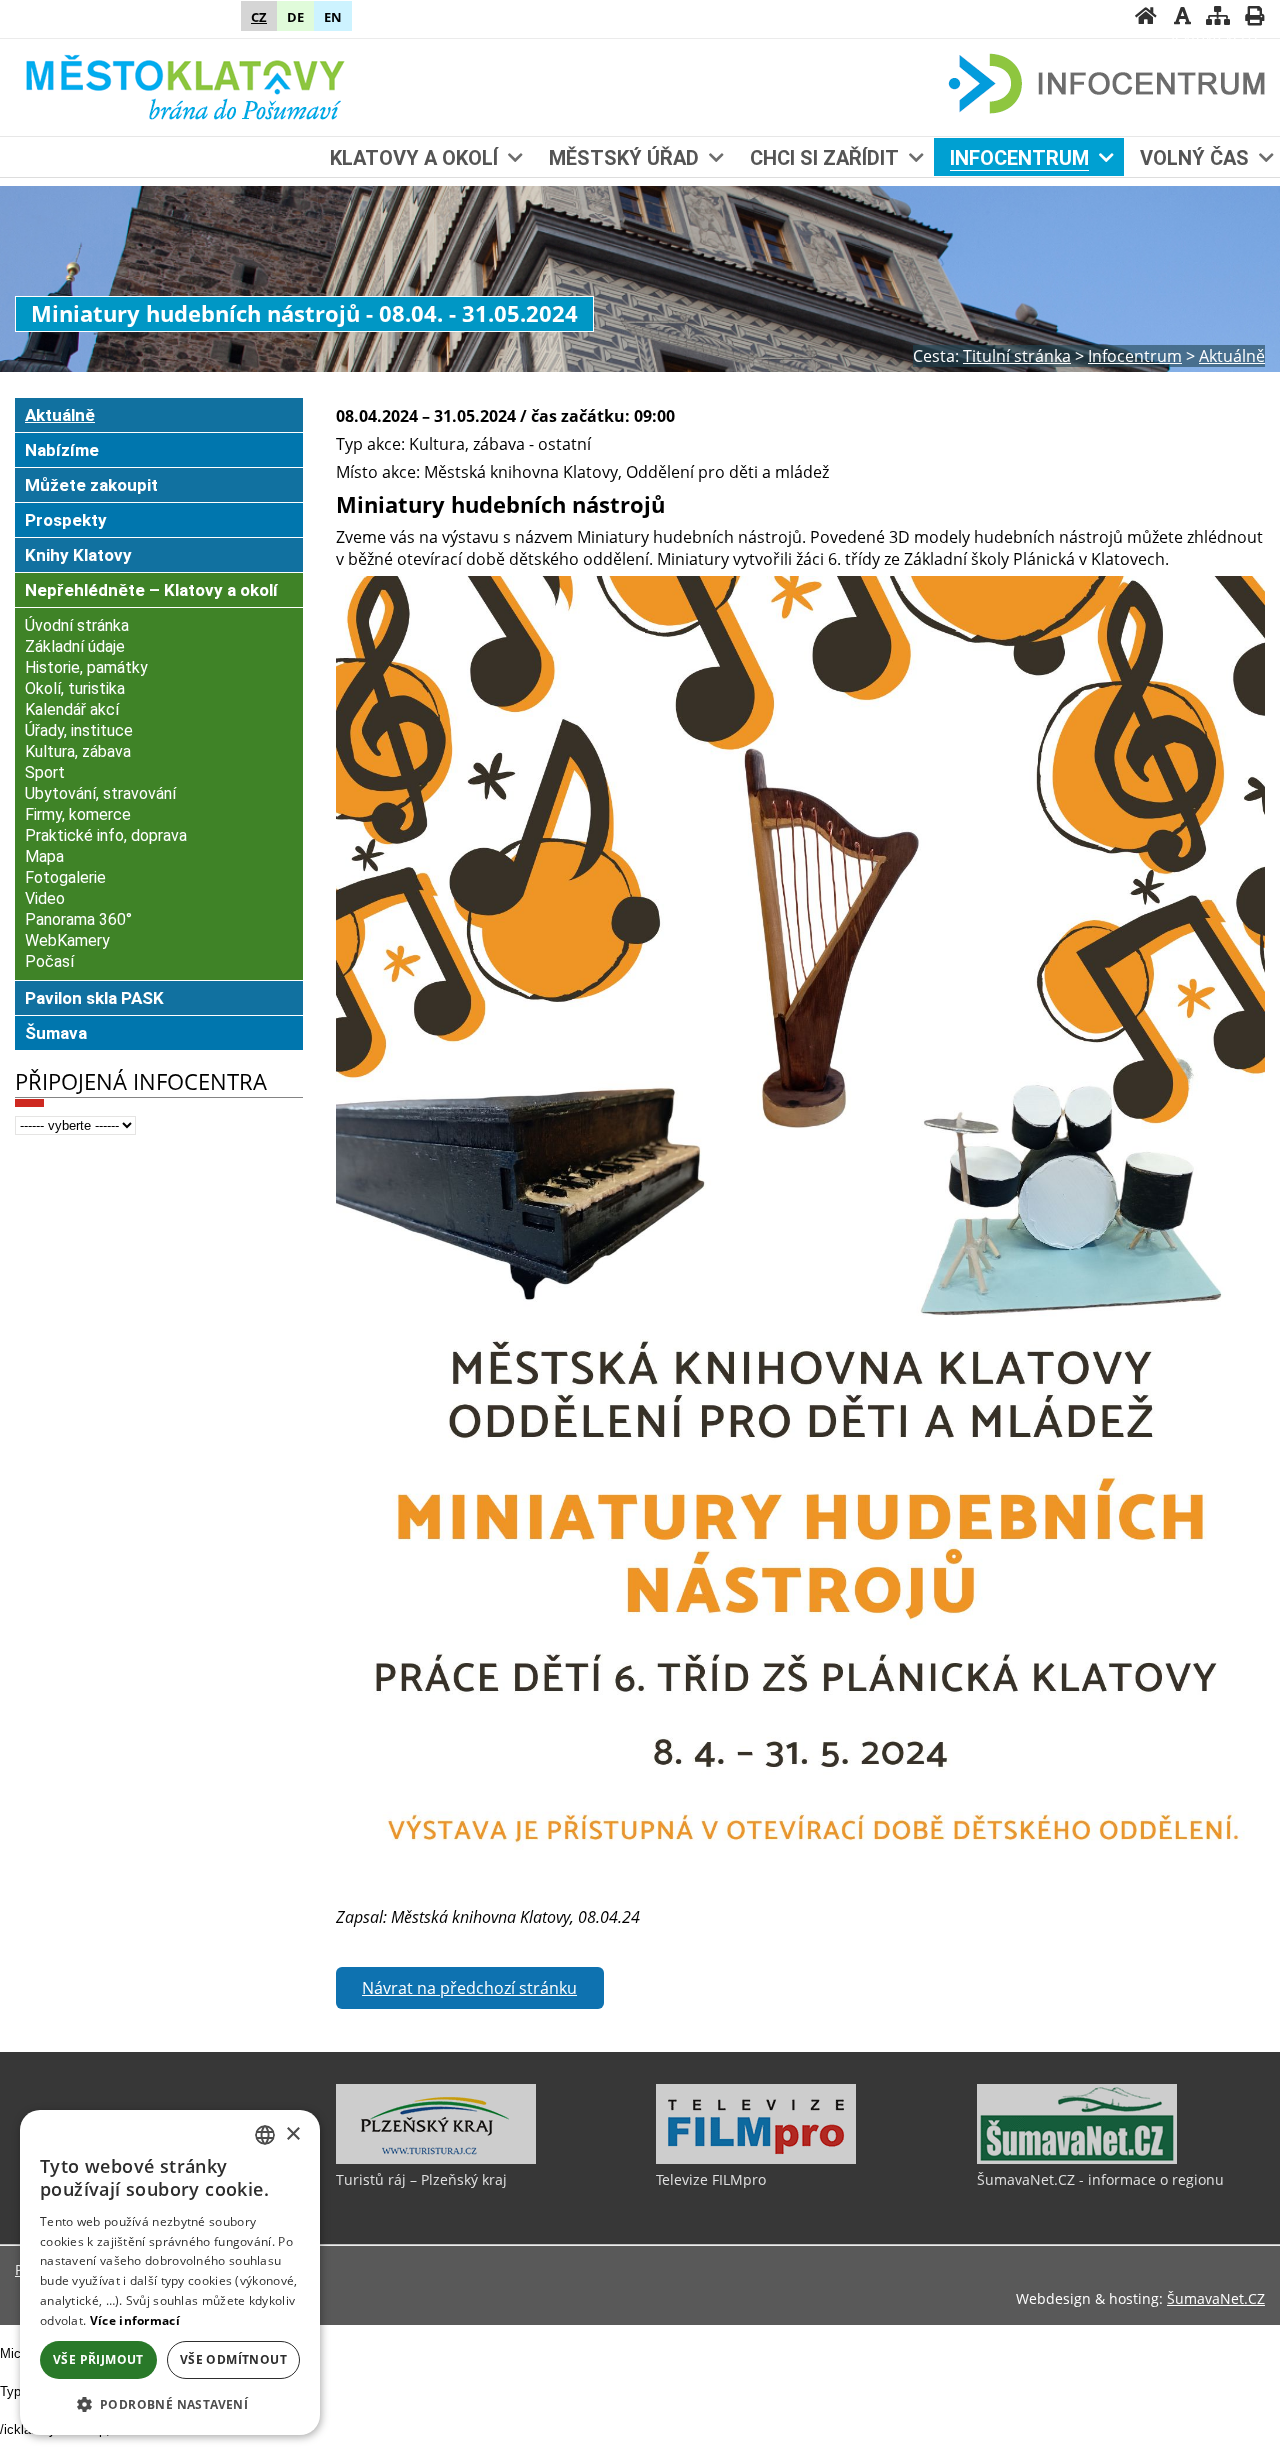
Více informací (135, 2320)
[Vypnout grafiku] (1182, 18)
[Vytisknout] (1254, 18)
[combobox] (265, 2135)
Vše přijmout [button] (98, 2359)
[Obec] (187, 85)
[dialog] (170, 2272)
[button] (170, 2403)
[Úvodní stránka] (1146, 18)
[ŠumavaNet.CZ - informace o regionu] (1077, 2159)
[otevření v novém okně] (800, 1884)
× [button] (292, 2134)
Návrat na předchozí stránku (469, 1988)
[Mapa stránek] (1218, 18)
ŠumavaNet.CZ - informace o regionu (1100, 2179)
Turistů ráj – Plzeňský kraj (421, 2179)
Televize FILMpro (711, 2179)
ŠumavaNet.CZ (1216, 2298)
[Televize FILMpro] (756, 2159)
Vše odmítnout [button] (233, 2359)
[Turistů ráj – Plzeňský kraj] (436, 2159)
